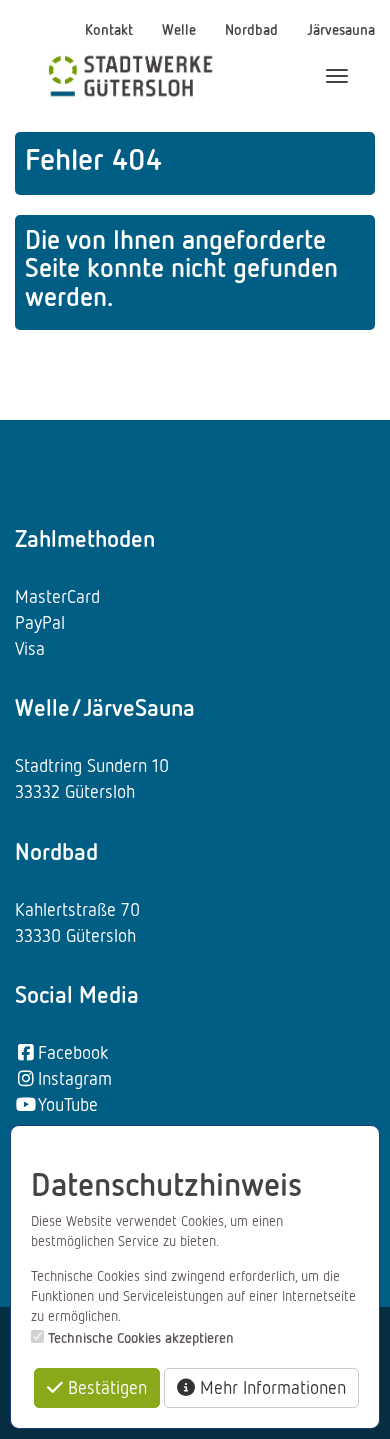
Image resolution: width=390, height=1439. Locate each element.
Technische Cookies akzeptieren (141, 1337)
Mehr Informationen (270, 1387)
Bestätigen (105, 1387)
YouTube (68, 1104)
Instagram (75, 1078)
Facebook (73, 1052)
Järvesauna (341, 29)
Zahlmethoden (85, 538)
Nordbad (253, 29)
